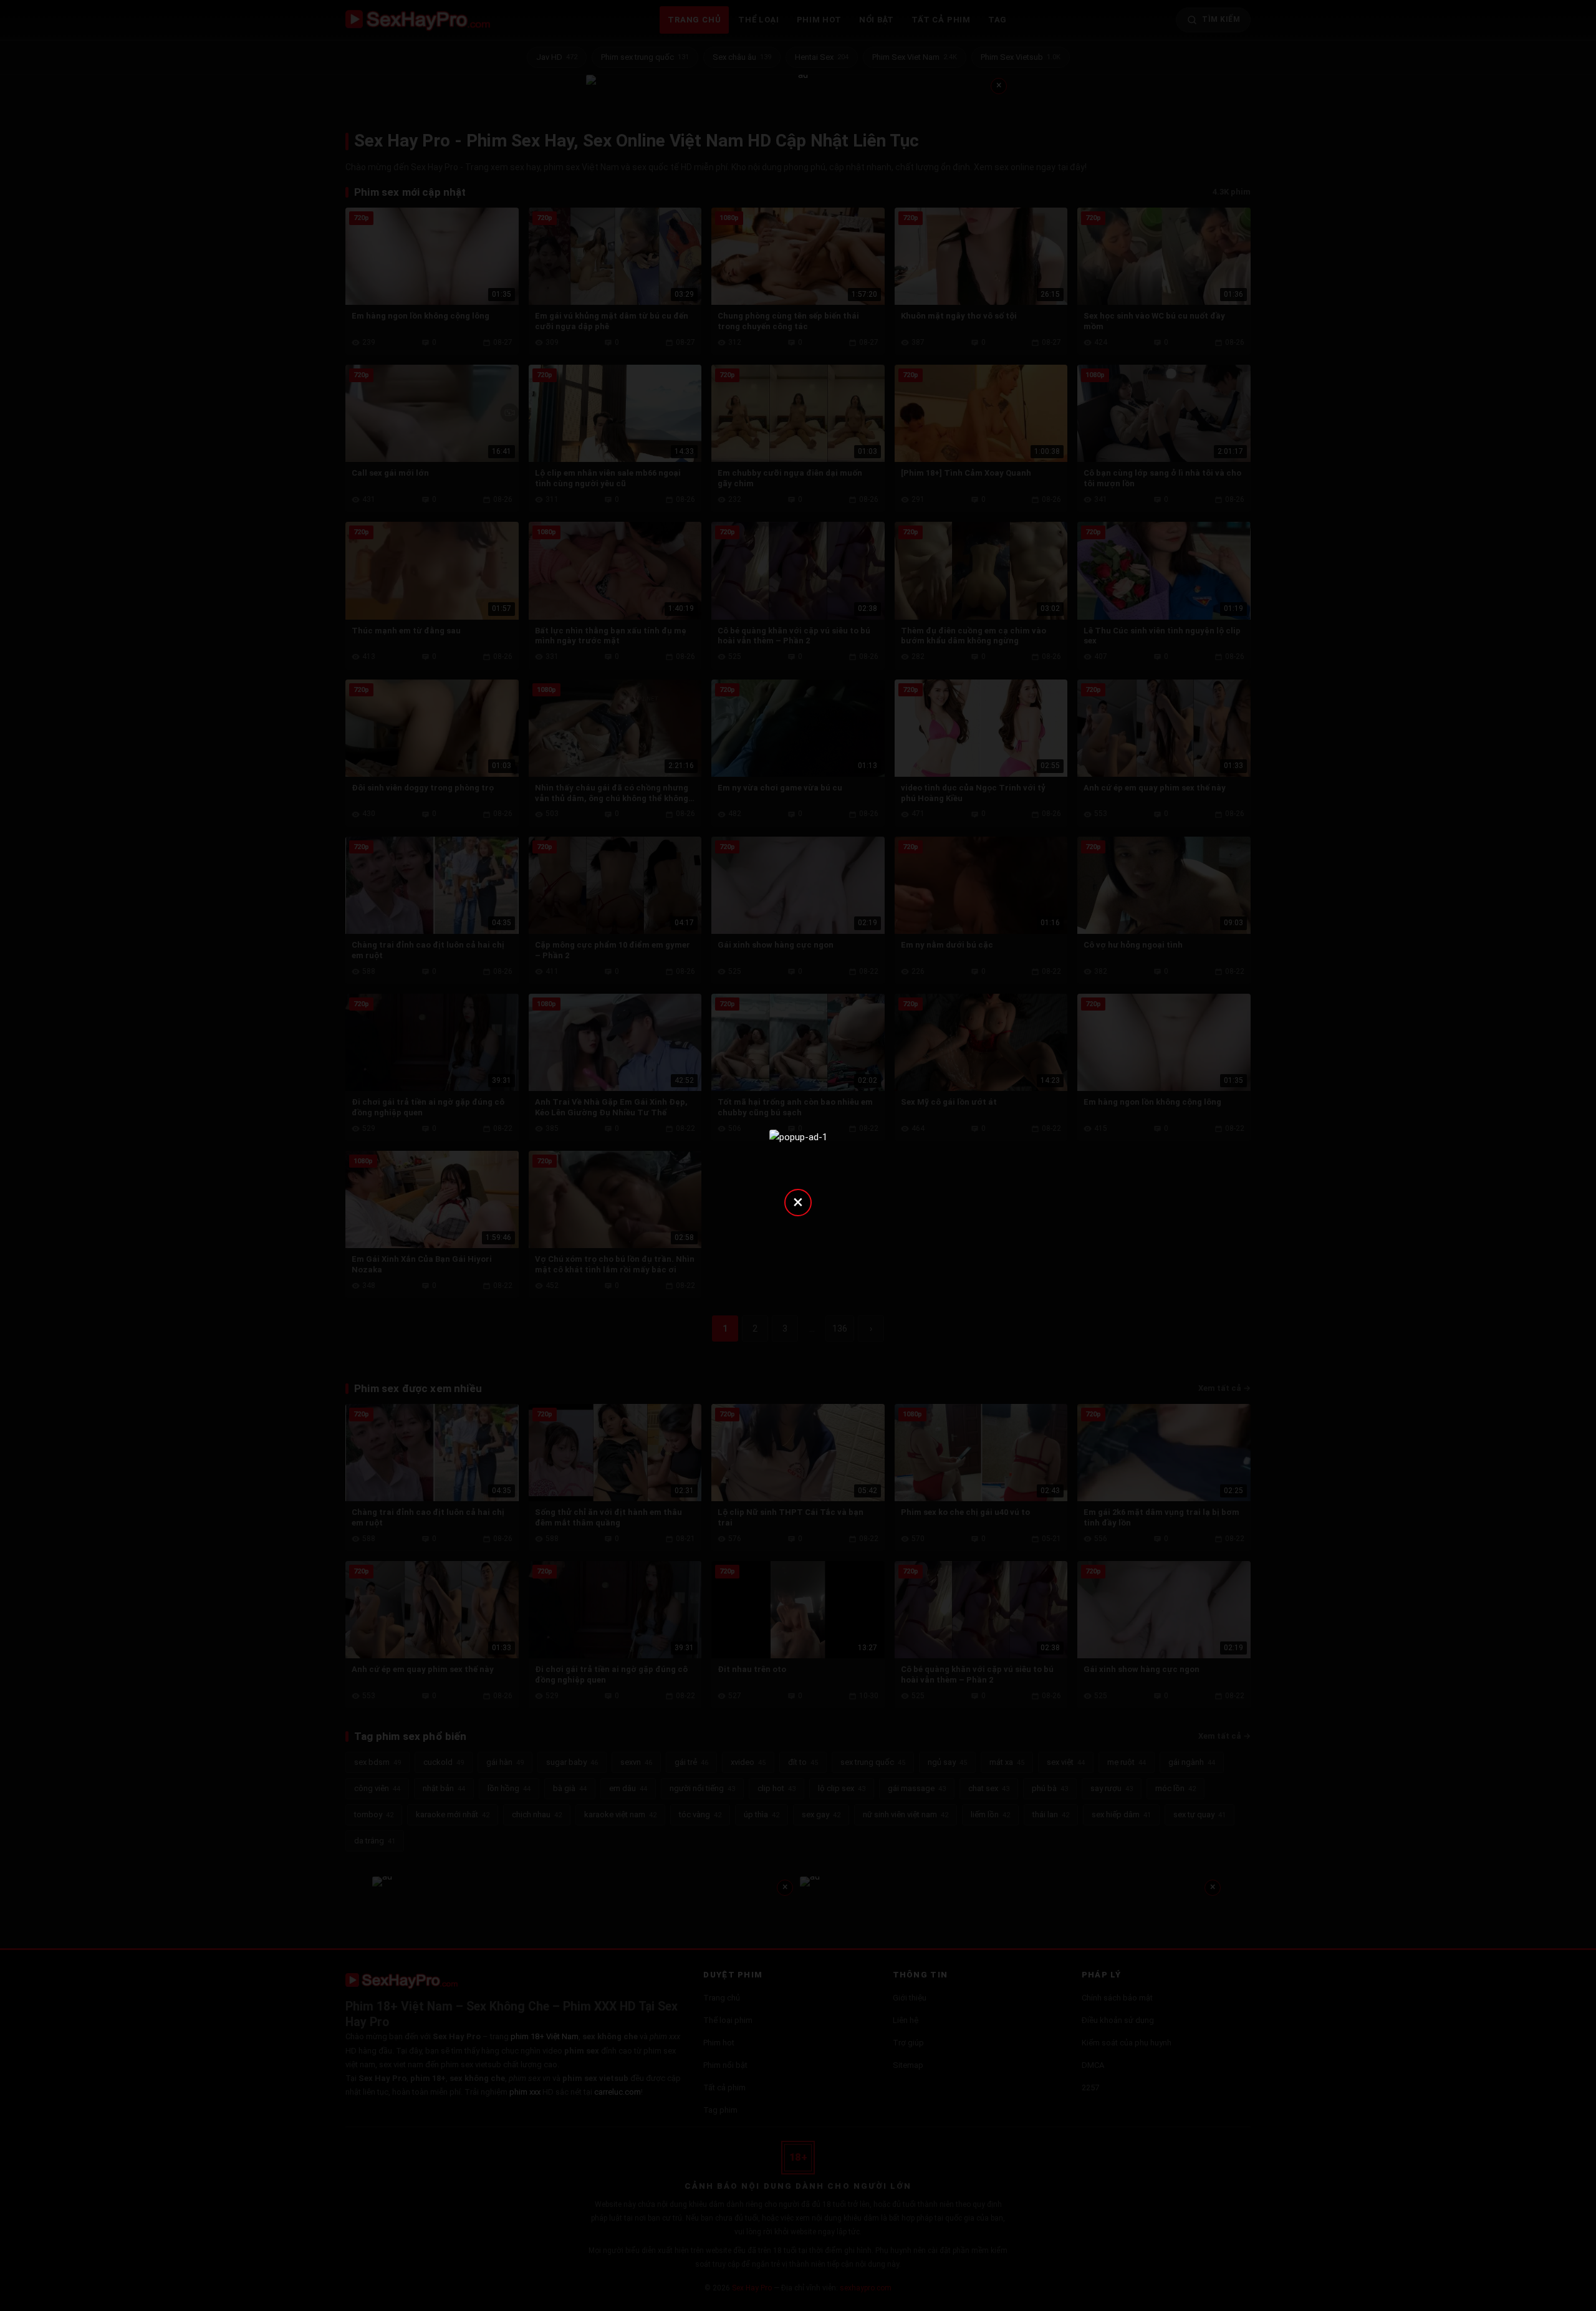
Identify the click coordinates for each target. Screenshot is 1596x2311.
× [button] (798, 1202)
